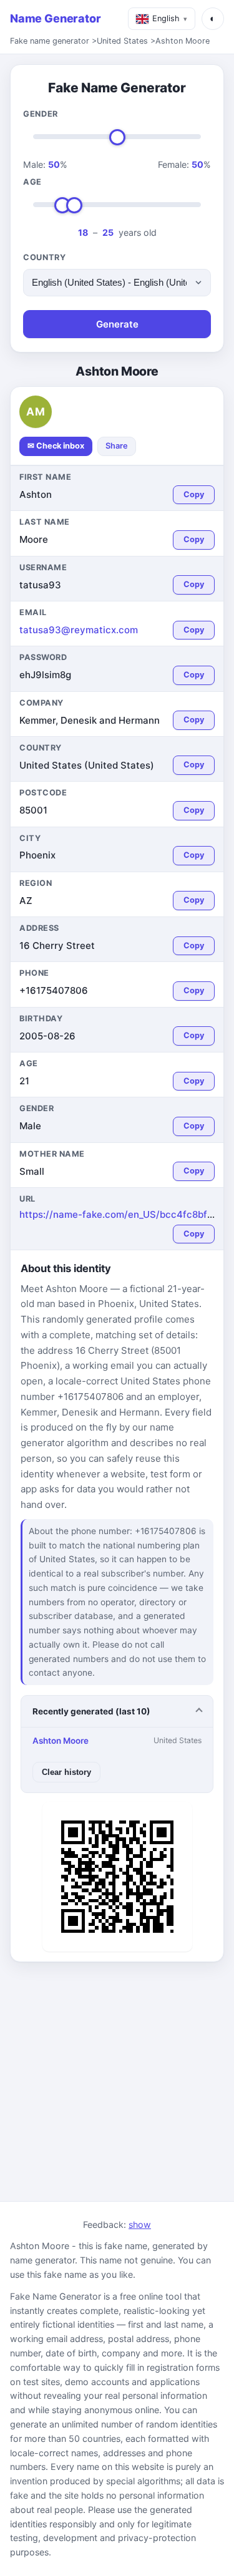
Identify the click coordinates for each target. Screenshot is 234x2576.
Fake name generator (50, 41)
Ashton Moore (183, 41)
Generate (117, 324)
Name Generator (55, 18)
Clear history (66, 1772)
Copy (194, 494)
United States (122, 41)
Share (117, 446)
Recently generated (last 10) (91, 1711)
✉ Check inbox (56, 446)
